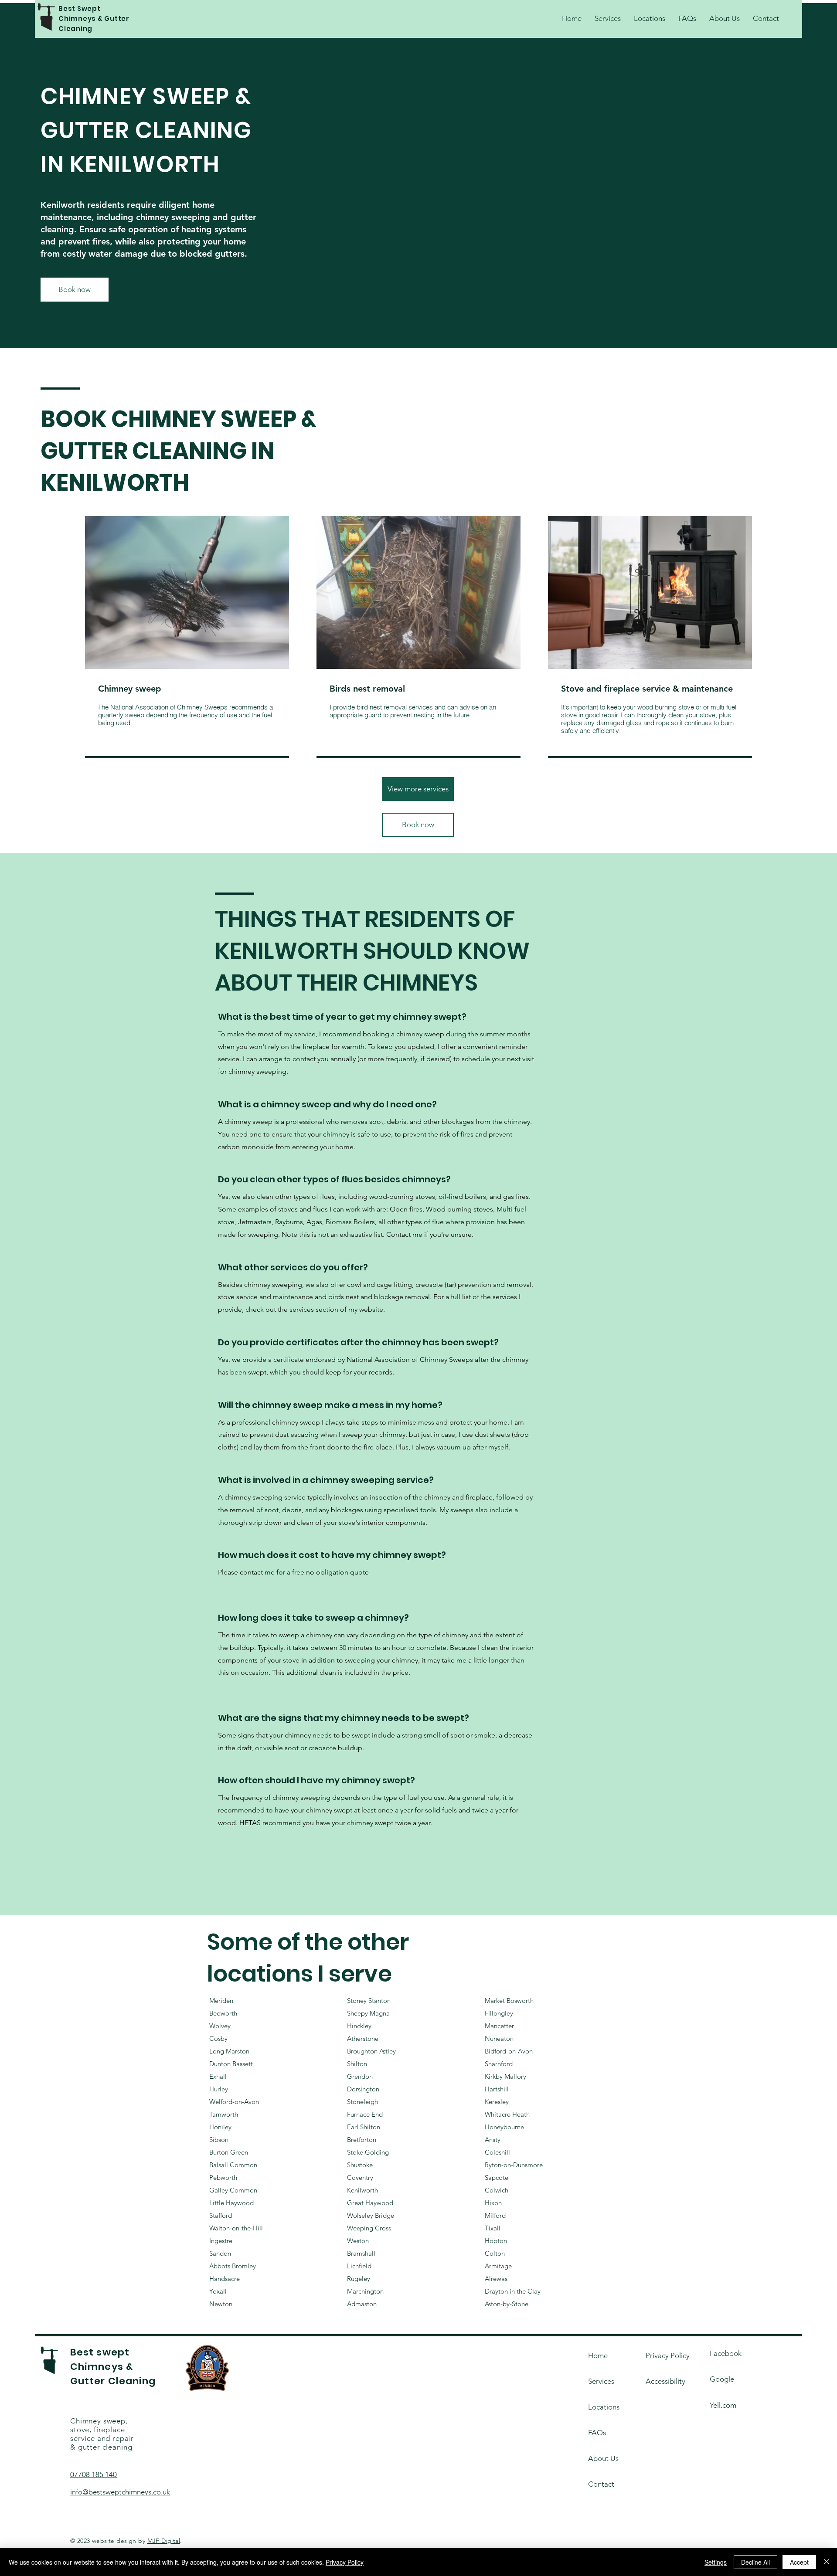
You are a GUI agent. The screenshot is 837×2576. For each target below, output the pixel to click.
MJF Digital (164, 2541)
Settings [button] (716, 2562)
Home (598, 2355)
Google (722, 2379)
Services (601, 2381)
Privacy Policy (345, 2562)
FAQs (597, 2433)
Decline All (755, 2562)
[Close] (827, 2562)
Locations (604, 2407)
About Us (603, 2458)
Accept (799, 2562)
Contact (601, 2484)
